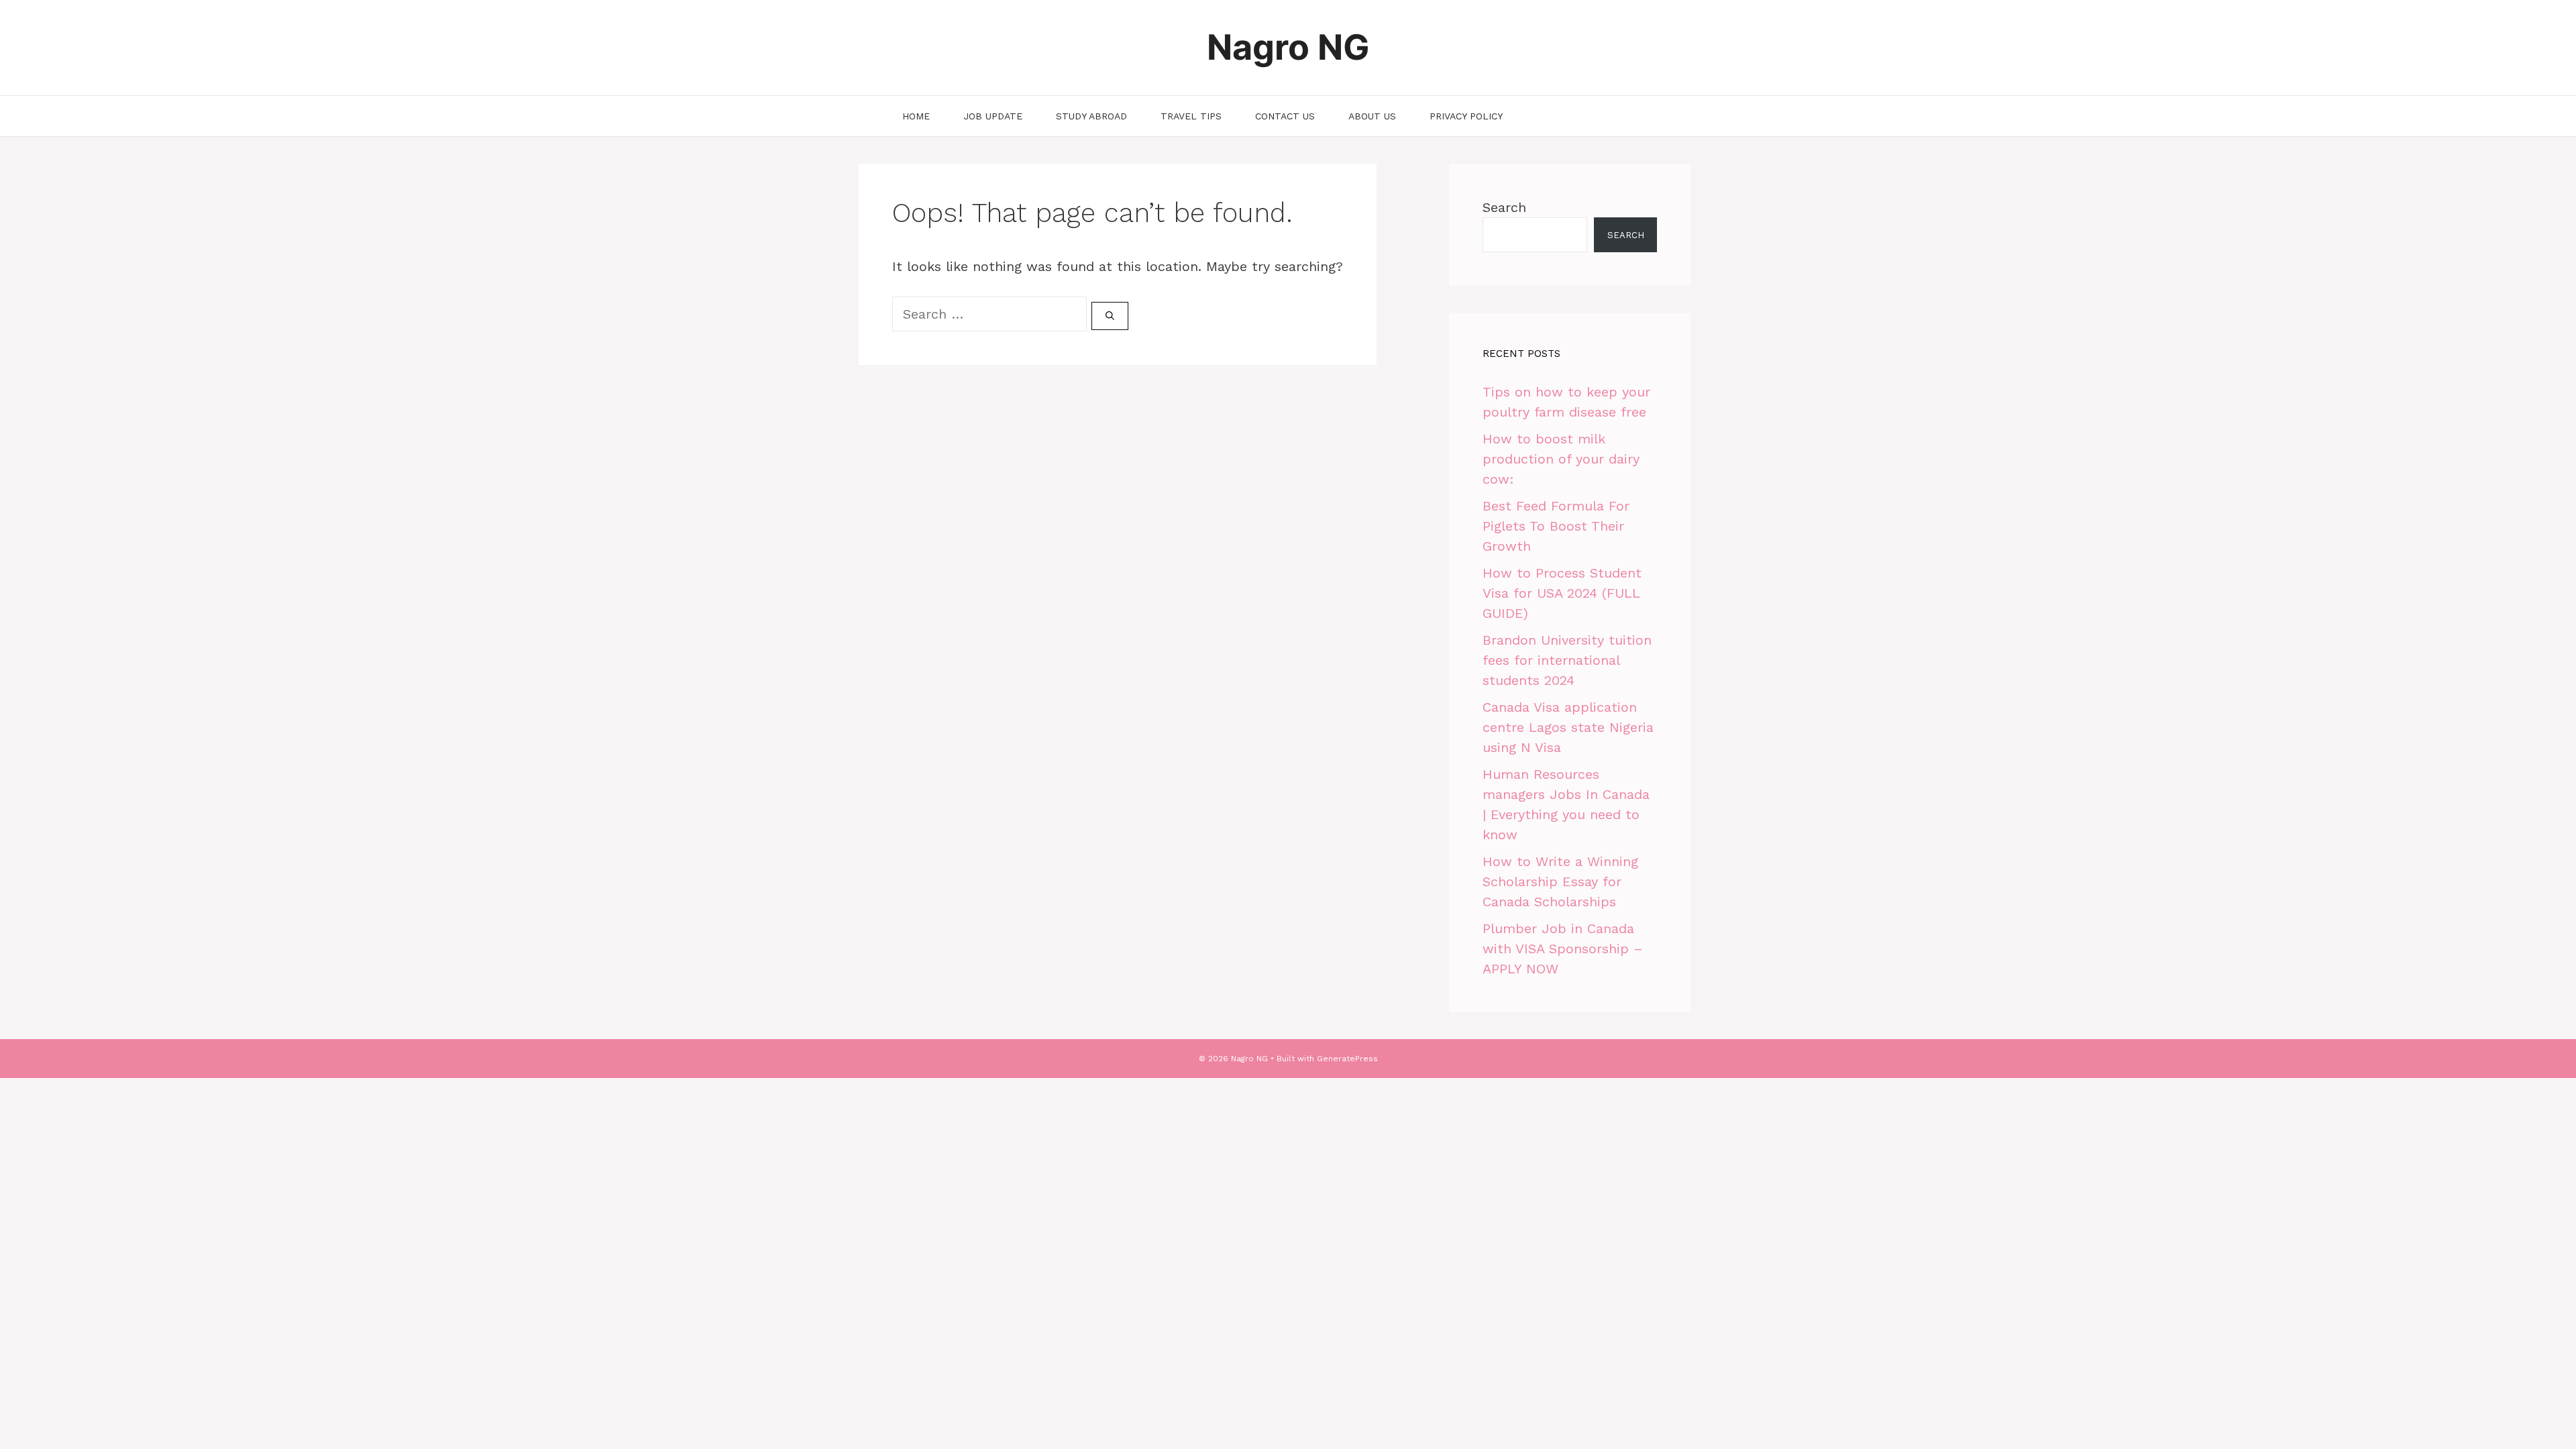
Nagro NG (1288, 47)
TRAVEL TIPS (1191, 116)
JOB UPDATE (993, 116)
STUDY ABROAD (1091, 116)
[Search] (1110, 316)
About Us (1372, 116)
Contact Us (1285, 116)
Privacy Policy (1466, 116)
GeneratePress (1347, 1059)
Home (916, 116)
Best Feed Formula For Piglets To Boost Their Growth (1556, 526)
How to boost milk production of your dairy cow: (1561, 459)
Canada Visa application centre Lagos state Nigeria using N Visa (1568, 727)
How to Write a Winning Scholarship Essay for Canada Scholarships (1560, 881)
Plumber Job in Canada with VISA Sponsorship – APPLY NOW (1563, 949)
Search (1504, 207)
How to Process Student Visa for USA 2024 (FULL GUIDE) (1562, 593)
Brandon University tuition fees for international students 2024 (1567, 660)
